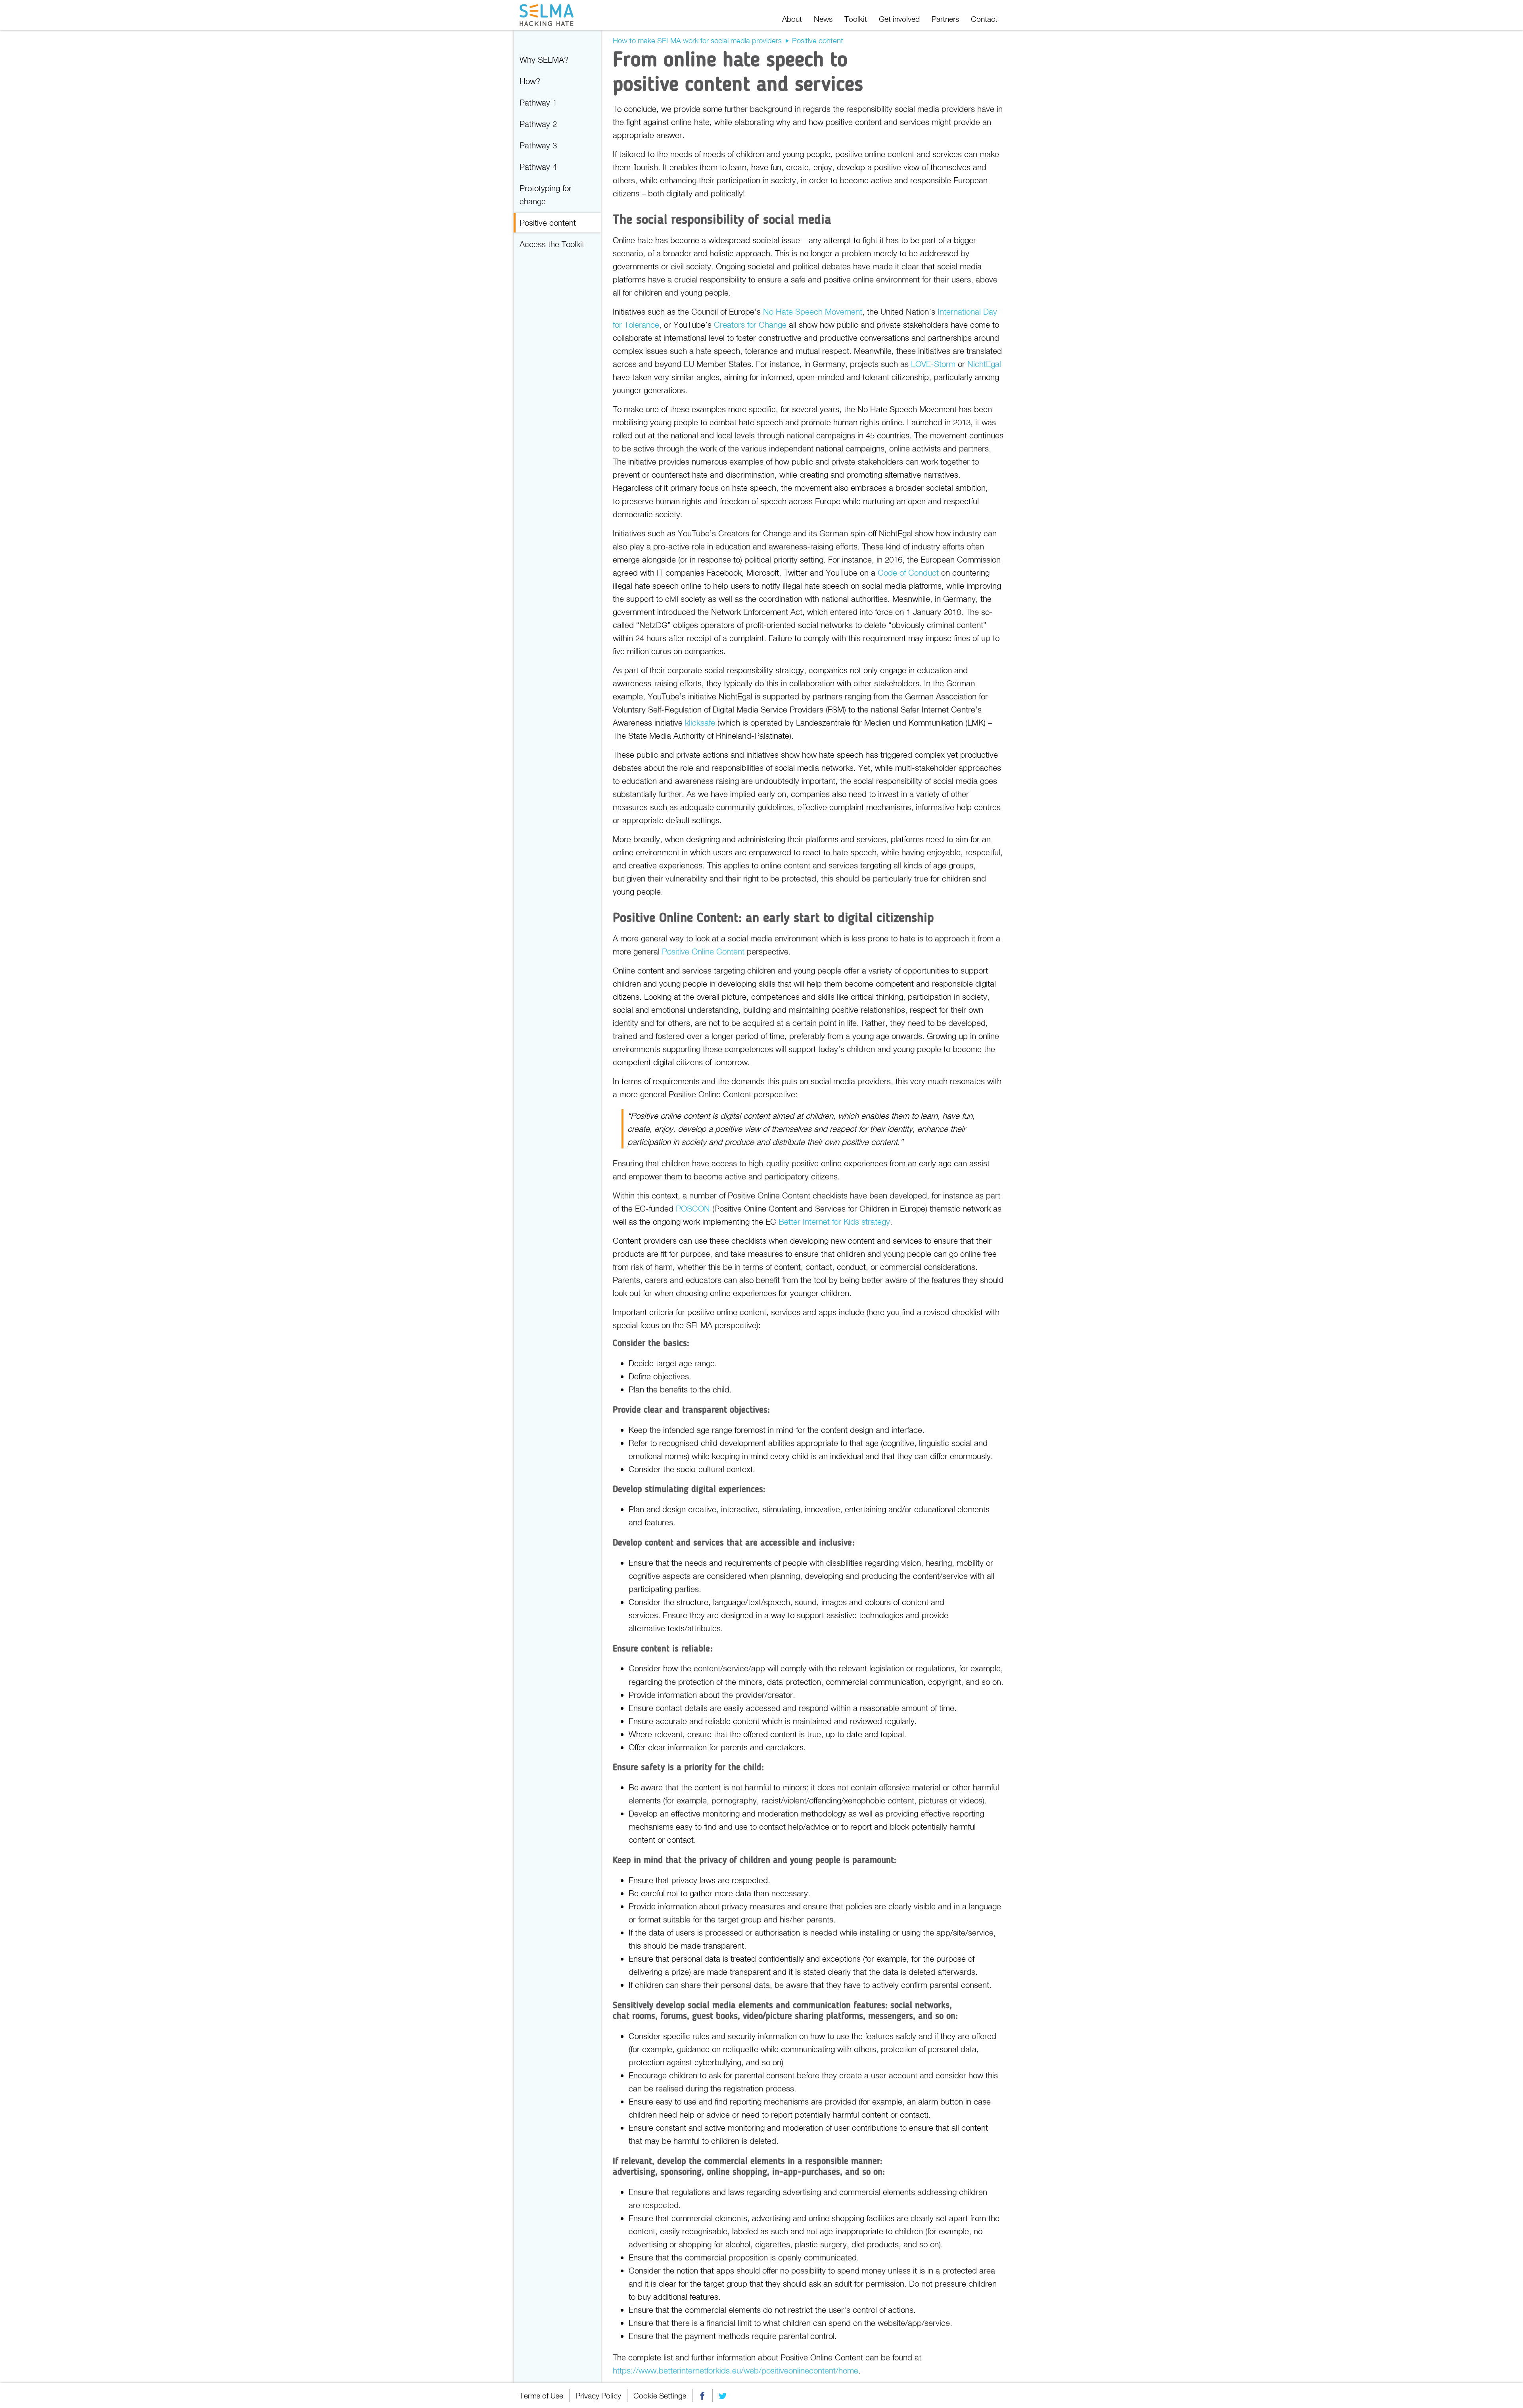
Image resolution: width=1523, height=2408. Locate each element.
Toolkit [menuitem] (856, 19)
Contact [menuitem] (984, 19)
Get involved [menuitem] (899, 19)
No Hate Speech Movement (813, 311)
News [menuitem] (823, 19)
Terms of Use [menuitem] (541, 2396)
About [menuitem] (792, 19)
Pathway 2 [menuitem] (538, 124)
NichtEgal (984, 364)
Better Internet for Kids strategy (834, 1221)
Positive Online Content (703, 951)
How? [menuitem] (530, 81)
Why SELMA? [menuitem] (544, 60)
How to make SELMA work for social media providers (697, 40)
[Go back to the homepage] (549, 15)
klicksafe (700, 722)
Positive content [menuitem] (548, 223)
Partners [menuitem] (945, 19)
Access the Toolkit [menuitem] (552, 244)
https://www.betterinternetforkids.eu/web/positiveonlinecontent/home (736, 2370)
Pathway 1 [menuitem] (538, 102)
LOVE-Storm (933, 364)
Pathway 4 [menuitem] (538, 167)
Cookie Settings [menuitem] (660, 2396)
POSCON (693, 1208)
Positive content (818, 40)
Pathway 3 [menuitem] (538, 145)
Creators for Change (750, 325)
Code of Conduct (908, 572)
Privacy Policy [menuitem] (598, 2396)
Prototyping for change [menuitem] (546, 195)
